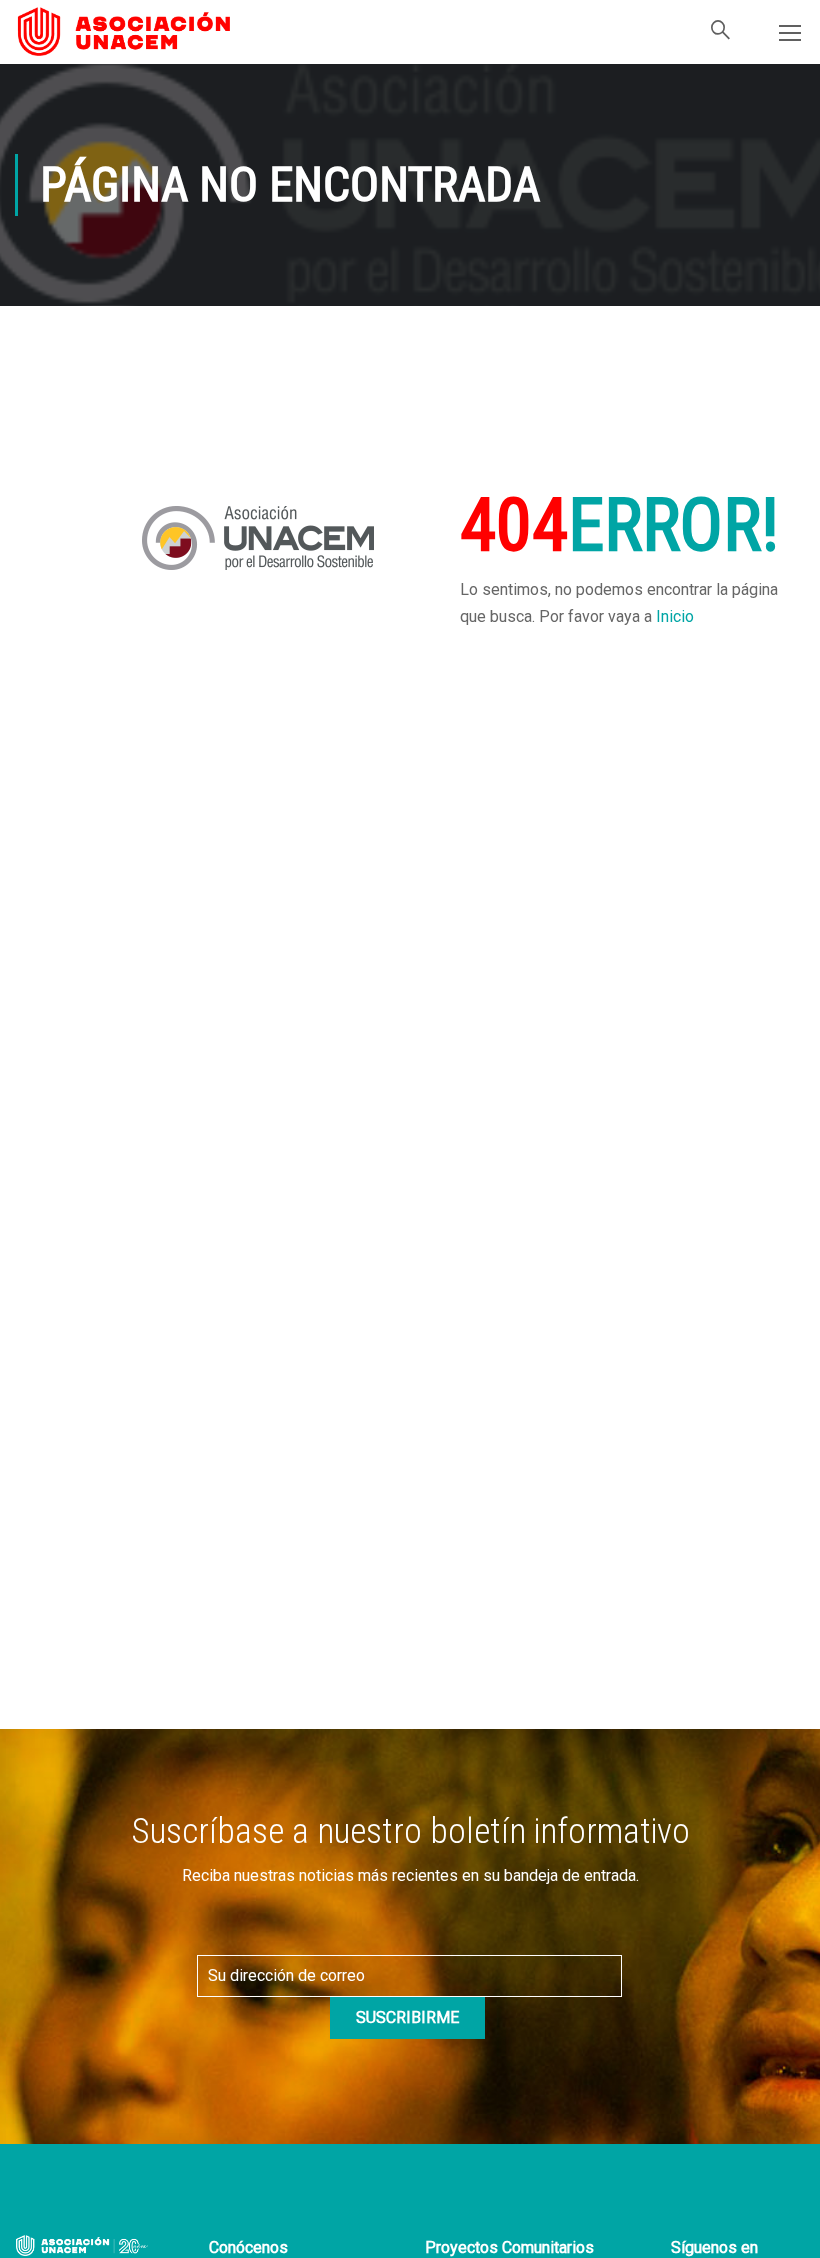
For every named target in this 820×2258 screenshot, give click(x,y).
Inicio (675, 616)
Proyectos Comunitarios (509, 2247)
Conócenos (248, 2247)
